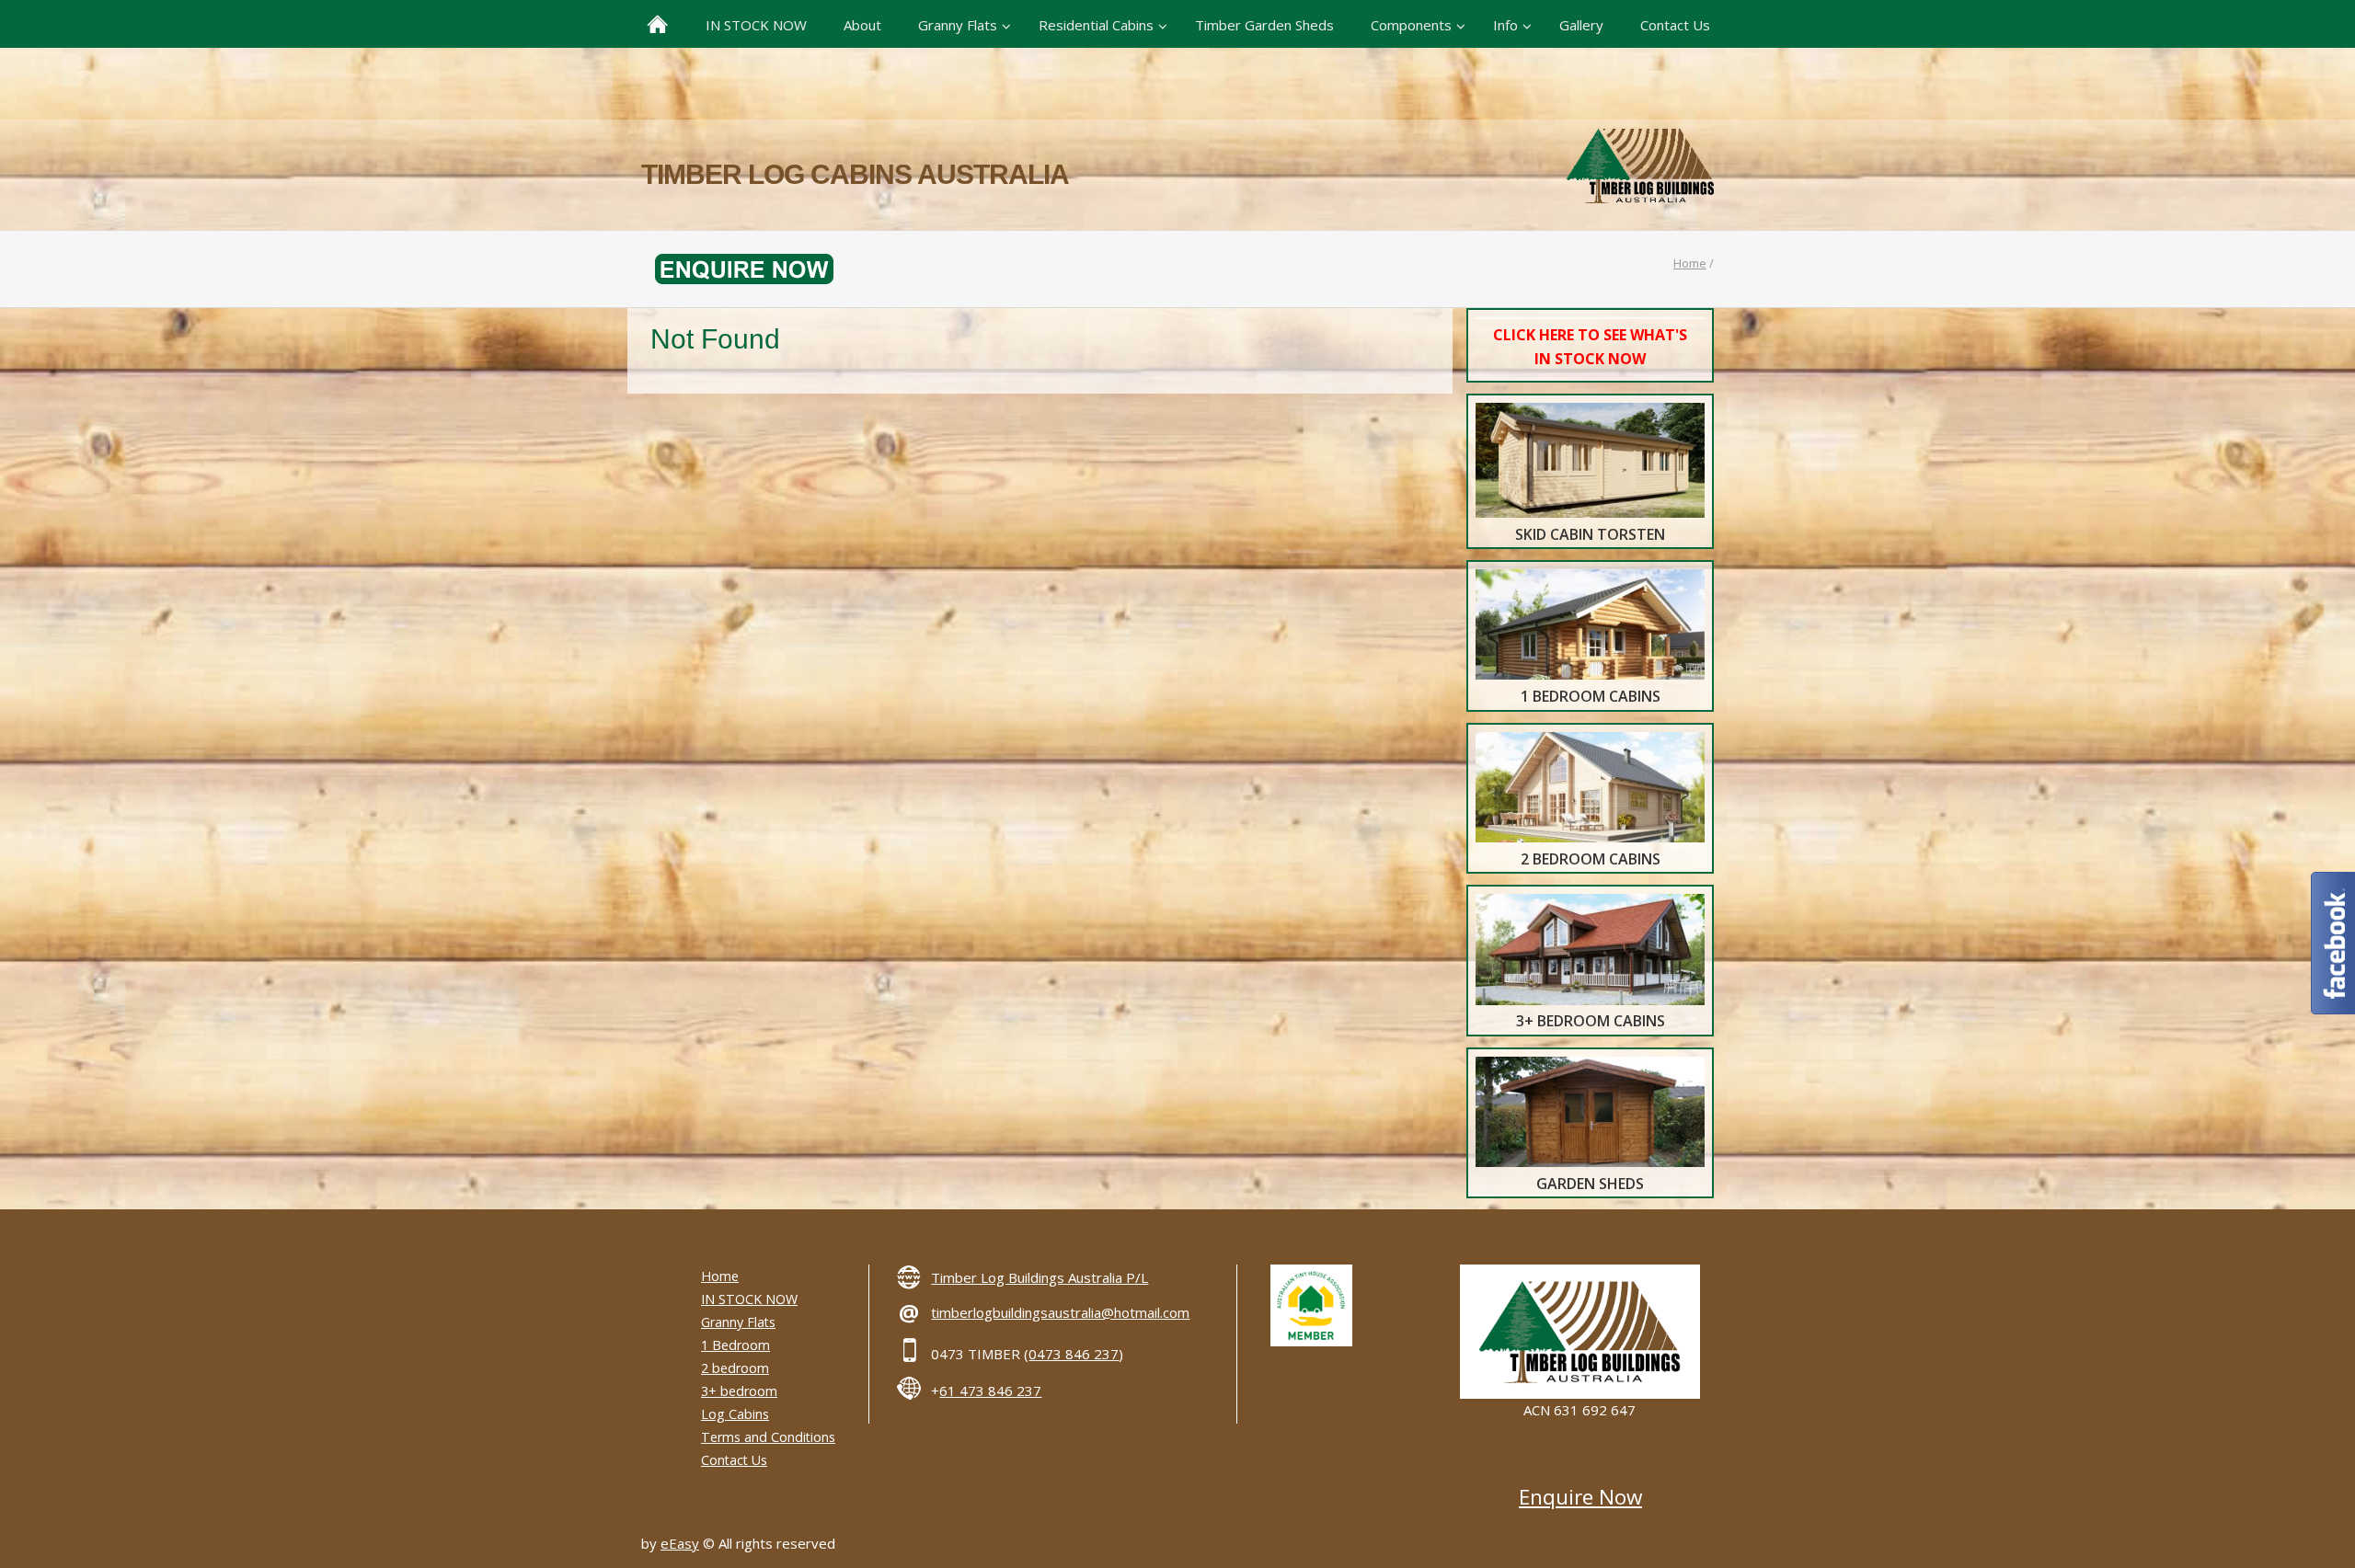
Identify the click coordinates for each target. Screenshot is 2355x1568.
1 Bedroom (735, 1345)
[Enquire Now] (737, 268)
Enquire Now (1580, 1497)
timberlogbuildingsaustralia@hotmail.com (1060, 1312)
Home (1690, 263)
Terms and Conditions (768, 1437)
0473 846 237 (1074, 1354)
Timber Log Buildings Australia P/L (1040, 1277)
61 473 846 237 (990, 1391)
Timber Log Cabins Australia (855, 174)
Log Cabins (735, 1414)
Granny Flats (738, 1322)
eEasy (680, 1543)
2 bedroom (735, 1368)
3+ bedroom (739, 1391)
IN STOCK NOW (749, 1299)
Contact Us (734, 1460)
